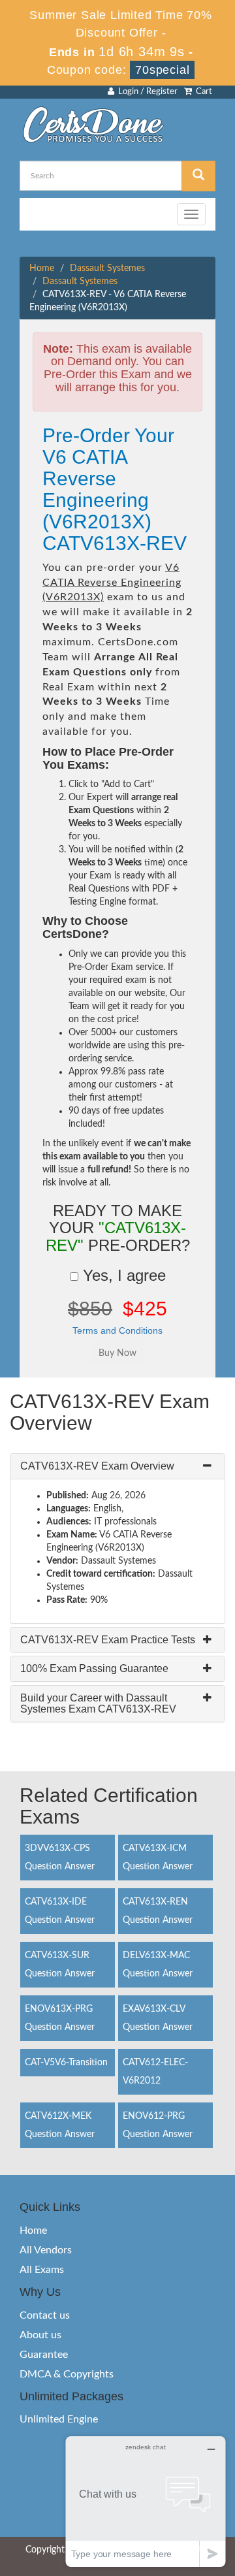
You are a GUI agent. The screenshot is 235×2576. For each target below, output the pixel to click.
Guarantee (44, 2355)
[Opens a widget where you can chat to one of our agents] (146, 2501)
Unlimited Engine (59, 2419)
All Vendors (46, 2250)
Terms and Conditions (117, 1330)
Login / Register (146, 92)
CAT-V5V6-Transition (66, 2063)
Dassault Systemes (107, 268)
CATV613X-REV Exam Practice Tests (108, 1640)
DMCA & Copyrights (67, 2374)
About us (40, 2335)
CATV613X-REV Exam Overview (97, 1466)
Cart (202, 92)
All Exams (42, 2270)
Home (42, 268)
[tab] (117, 1466)
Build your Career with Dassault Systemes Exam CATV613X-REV (98, 1704)
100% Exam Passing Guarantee (94, 1668)
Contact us (45, 2315)
